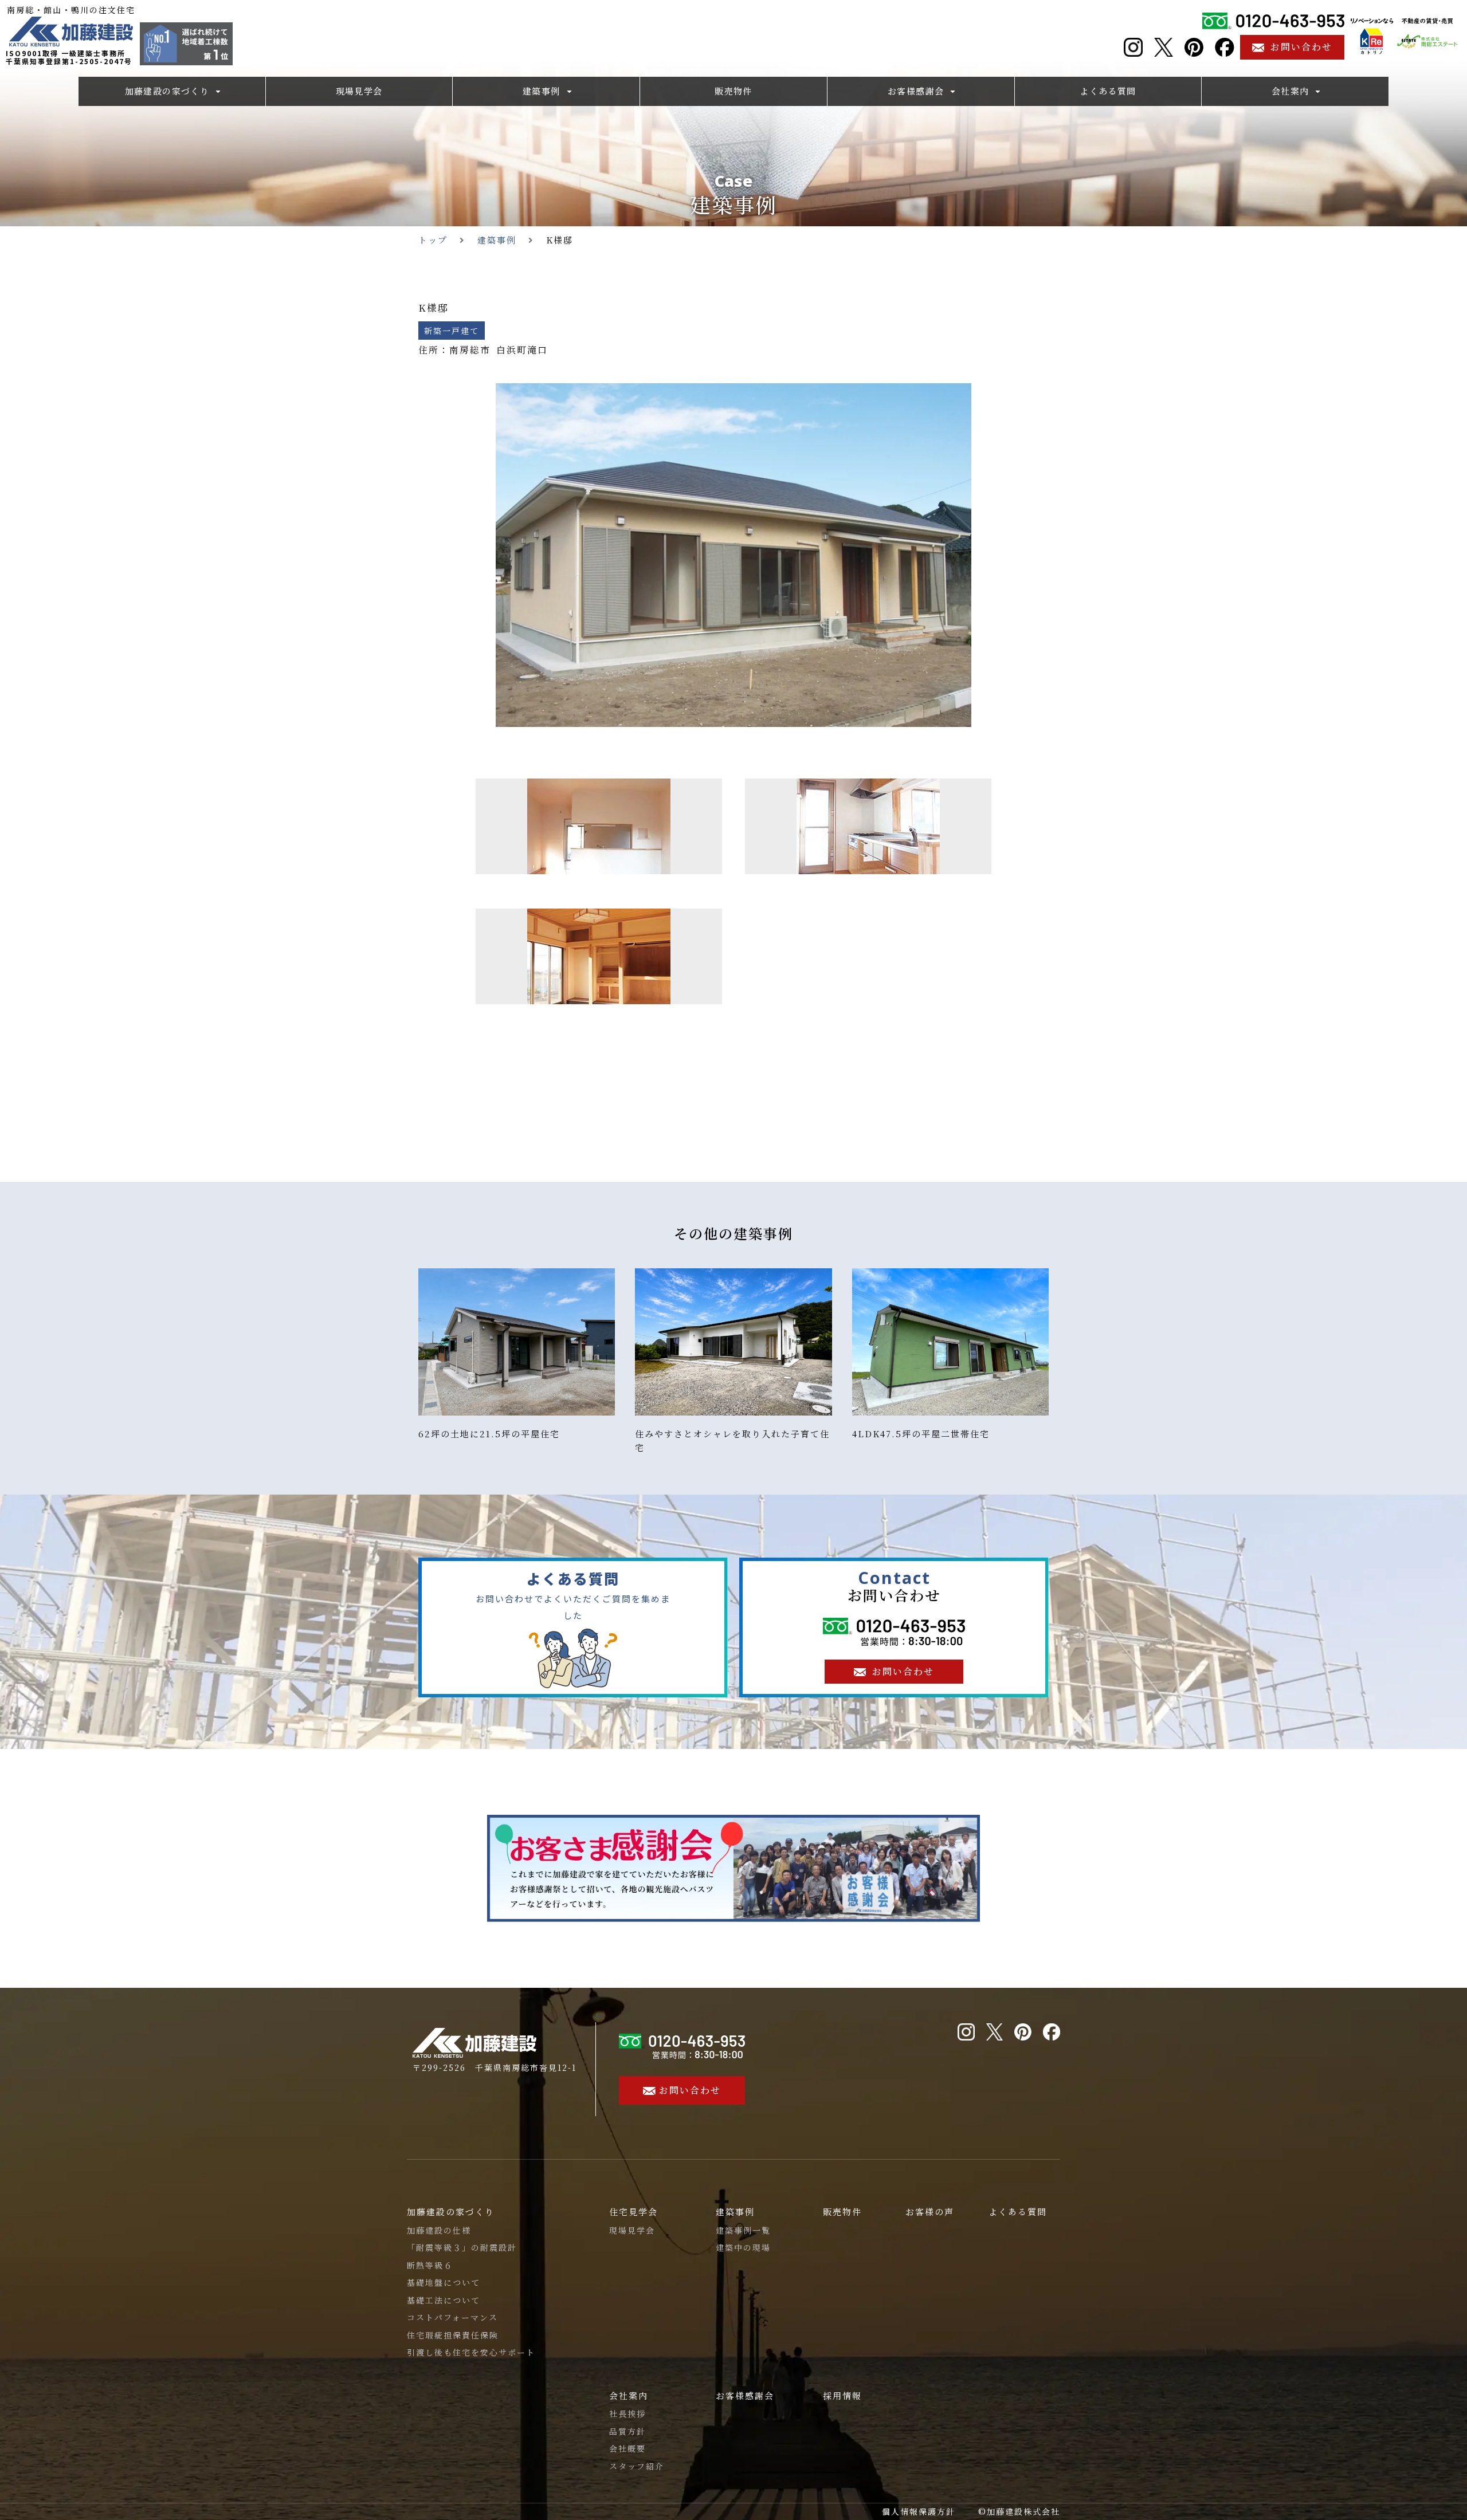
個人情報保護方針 (919, 2511)
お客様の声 (930, 2212)
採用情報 (842, 2395)
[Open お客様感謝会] (953, 91)
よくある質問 (1018, 2212)
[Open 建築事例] (569, 91)
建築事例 (733, 204)
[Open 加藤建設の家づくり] (218, 91)
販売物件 (842, 2212)
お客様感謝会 (745, 2395)
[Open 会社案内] (1318, 91)
